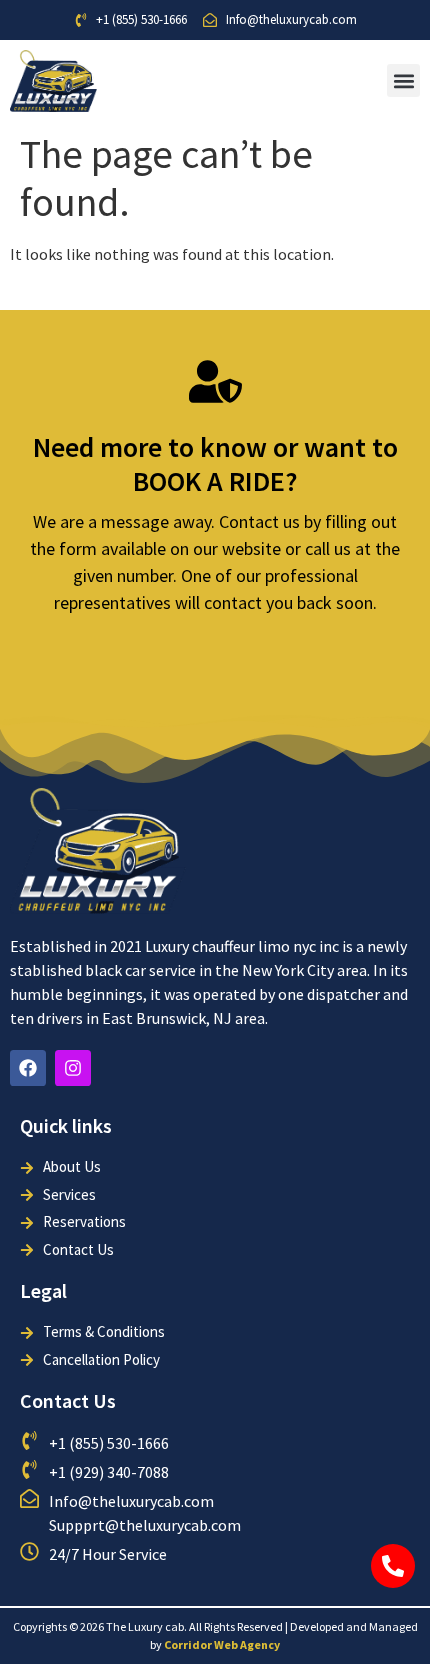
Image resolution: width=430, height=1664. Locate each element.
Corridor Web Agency (222, 1644)
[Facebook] (28, 1068)
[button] (403, 80)
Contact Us (68, 1400)
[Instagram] (73, 1068)
